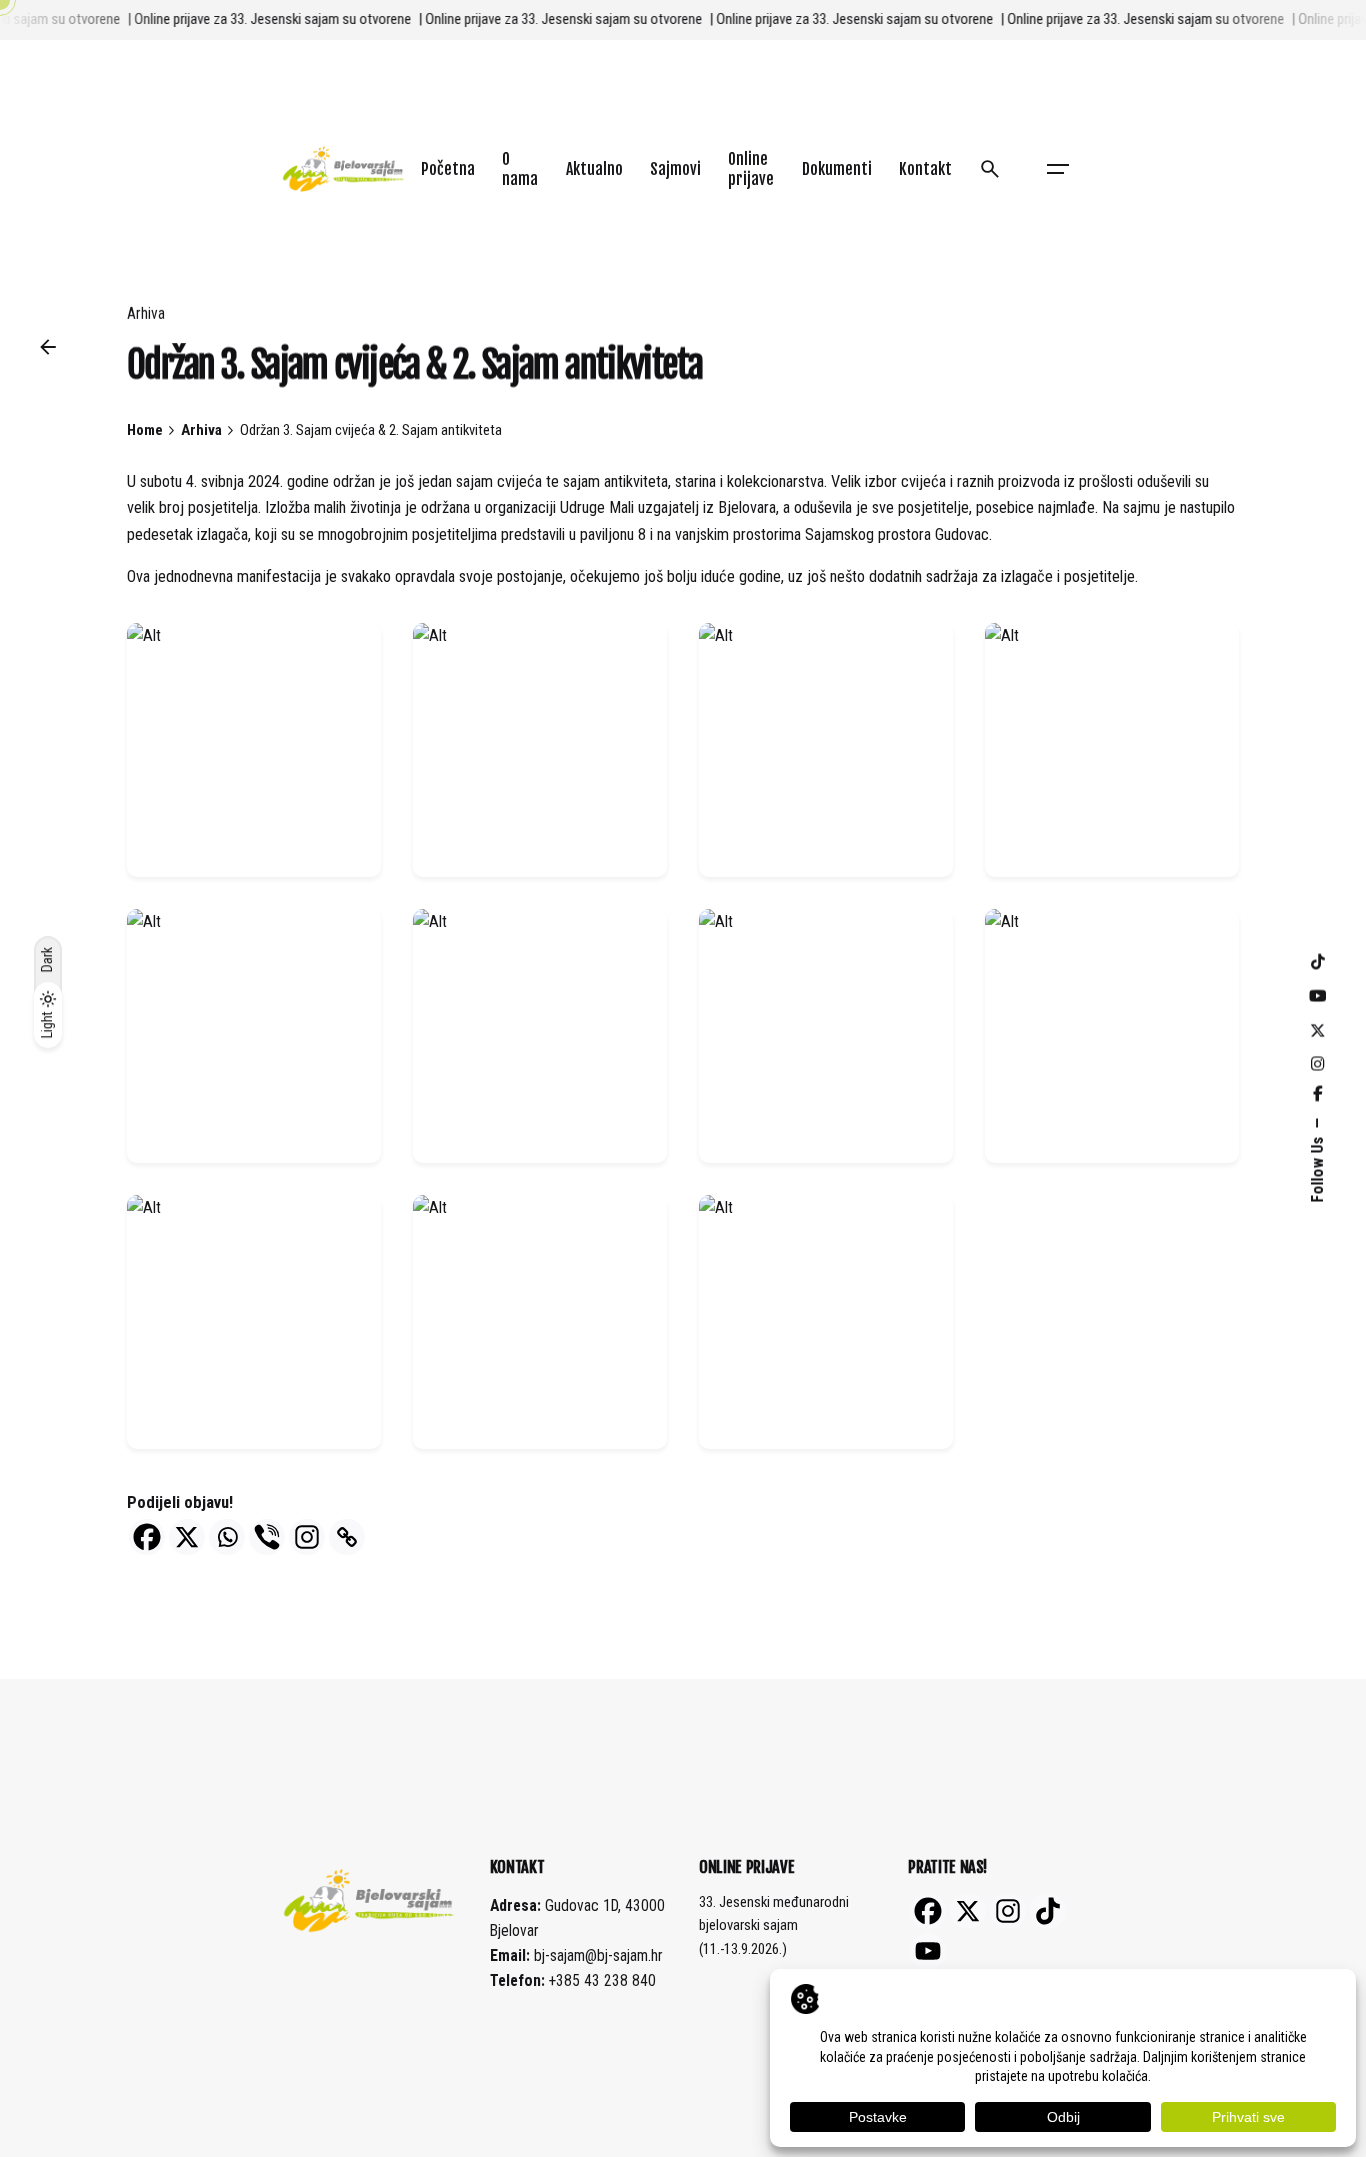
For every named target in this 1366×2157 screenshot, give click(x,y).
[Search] (990, 169)
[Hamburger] (1058, 169)
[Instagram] (307, 1537)
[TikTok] (1048, 1911)
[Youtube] (928, 1951)
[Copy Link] (347, 1537)
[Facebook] (147, 1537)
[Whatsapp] (227, 1537)
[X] (187, 1537)
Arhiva (146, 314)
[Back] (48, 347)
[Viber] (267, 1537)
